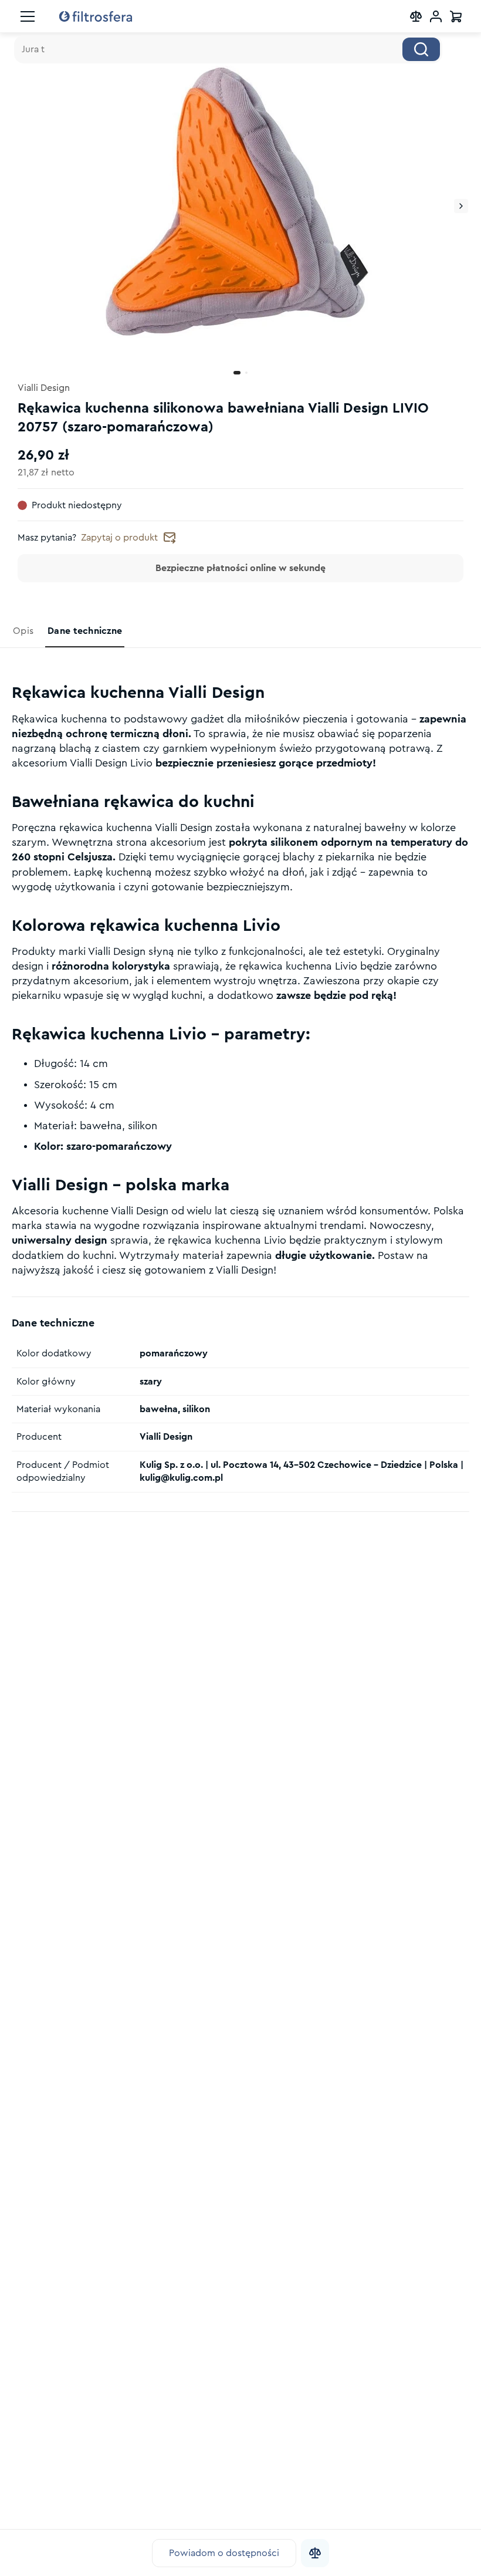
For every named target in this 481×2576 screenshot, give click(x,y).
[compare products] (416, 16)
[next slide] (461, 206)
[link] (24, 631)
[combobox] (228, 49)
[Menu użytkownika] (436, 16)
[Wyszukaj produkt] (421, 49)
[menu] (28, 16)
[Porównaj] (315, 2553)
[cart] (456, 16)
